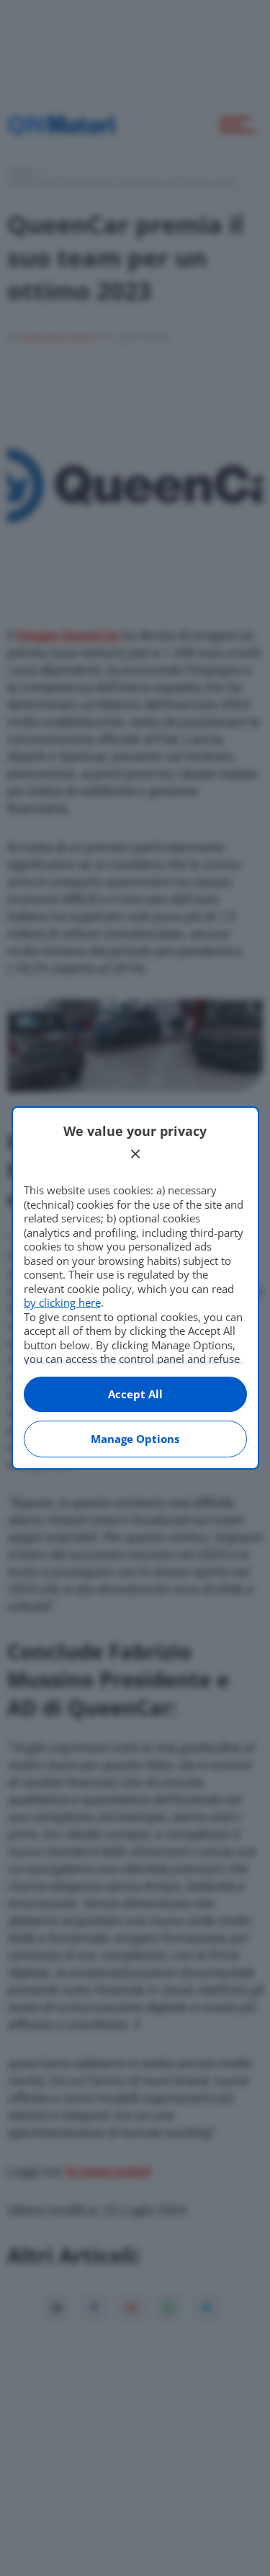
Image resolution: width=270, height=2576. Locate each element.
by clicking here (62, 1302)
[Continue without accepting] (135, 1154)
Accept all (135, 1394)
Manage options (135, 1439)
